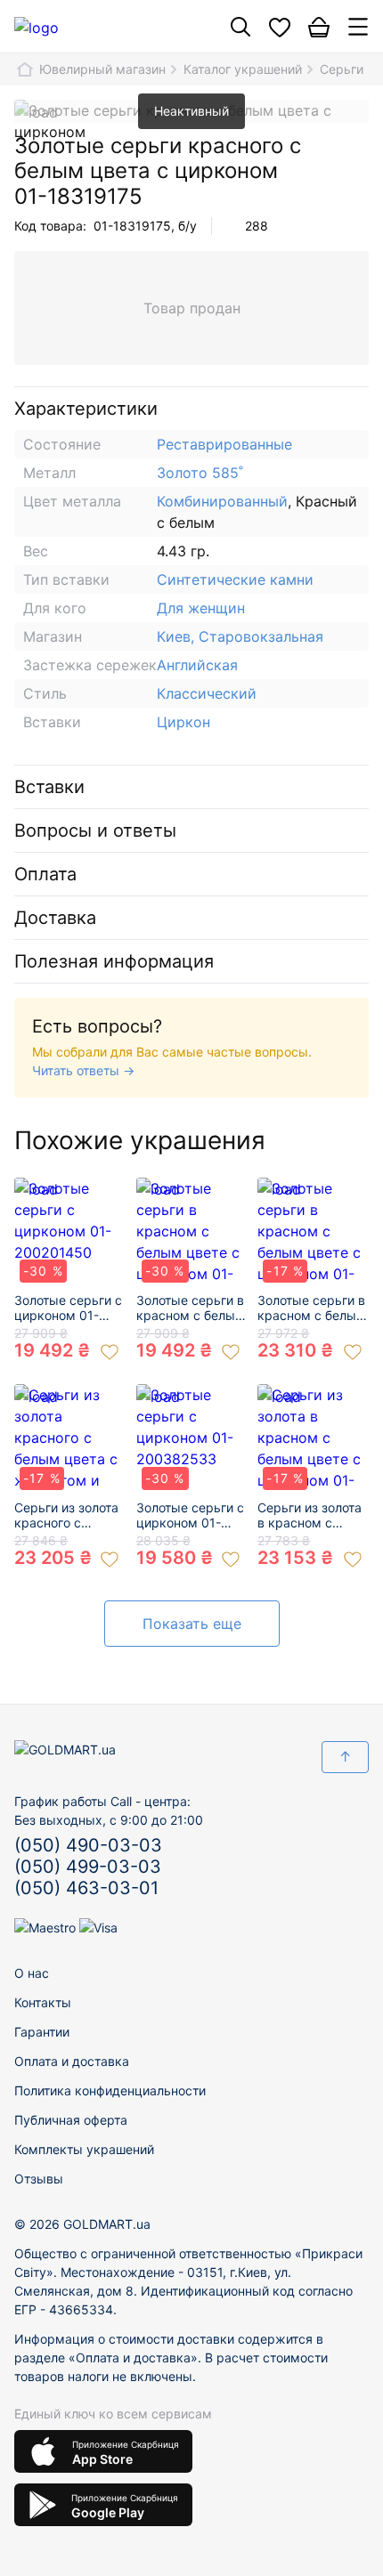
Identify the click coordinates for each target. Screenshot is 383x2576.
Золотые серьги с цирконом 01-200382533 (190, 1516)
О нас (32, 1973)
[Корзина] (319, 27)
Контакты (43, 2002)
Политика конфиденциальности (110, 2090)
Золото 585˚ (200, 473)
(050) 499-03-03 (88, 1867)
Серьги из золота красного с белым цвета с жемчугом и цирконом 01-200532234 (66, 1516)
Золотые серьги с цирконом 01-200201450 (68, 1308)
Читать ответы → (83, 1070)
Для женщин (201, 608)
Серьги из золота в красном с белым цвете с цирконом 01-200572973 (310, 1516)
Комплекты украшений (84, 2149)
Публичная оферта (71, 2120)
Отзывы (39, 2179)
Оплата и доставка (72, 2061)
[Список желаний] (280, 27)
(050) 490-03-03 (88, 1845)
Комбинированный (222, 501)
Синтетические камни (235, 579)
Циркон (183, 722)
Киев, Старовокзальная (240, 636)
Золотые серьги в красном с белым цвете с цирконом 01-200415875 (312, 1308)
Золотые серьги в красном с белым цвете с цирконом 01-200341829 (191, 1308)
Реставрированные (224, 444)
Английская (197, 665)
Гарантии (42, 2032)
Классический (207, 693)
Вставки (49, 787)
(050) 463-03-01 (86, 1888)
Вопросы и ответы (95, 830)
